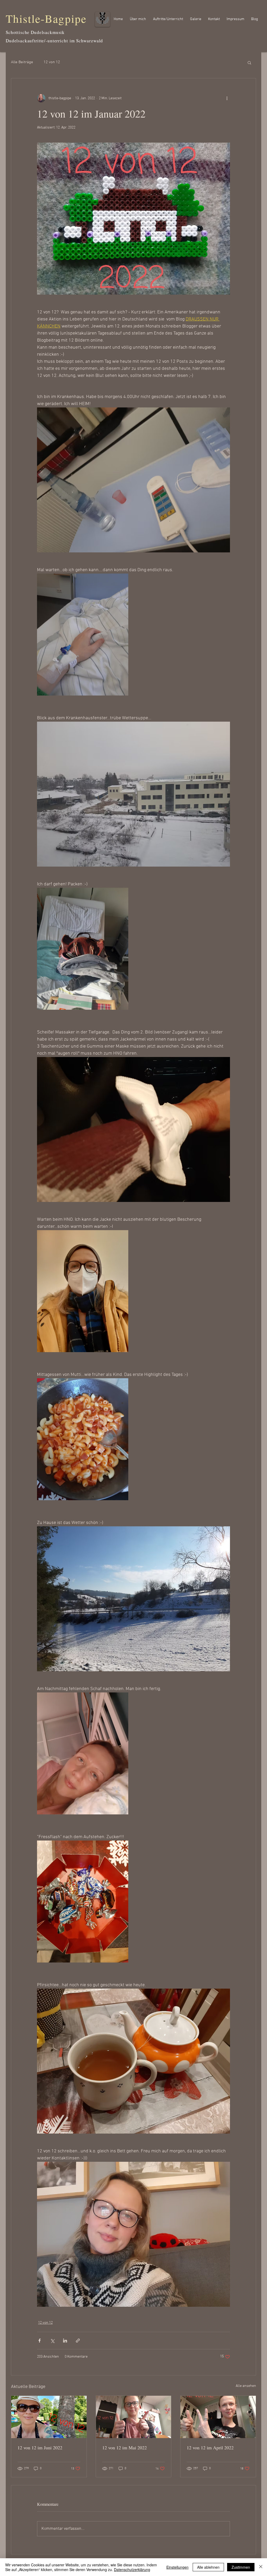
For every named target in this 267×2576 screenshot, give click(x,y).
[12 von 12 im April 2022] (218, 2417)
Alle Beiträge (22, 62)
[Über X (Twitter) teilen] (52, 2341)
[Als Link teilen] (78, 2341)
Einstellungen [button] (177, 2567)
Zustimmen (241, 2567)
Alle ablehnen (208, 2567)
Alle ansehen (246, 2386)
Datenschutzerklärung (132, 2569)
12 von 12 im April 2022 (210, 2448)
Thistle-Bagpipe (46, 18)
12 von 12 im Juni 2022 (40, 2448)
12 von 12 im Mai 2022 (125, 2448)
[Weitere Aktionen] (227, 98)
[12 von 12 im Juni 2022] (49, 2417)
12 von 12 (52, 62)
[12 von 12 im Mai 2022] (134, 2417)
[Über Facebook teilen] (40, 2341)
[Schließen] (261, 2567)
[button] (249, 62)
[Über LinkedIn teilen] (65, 2341)
